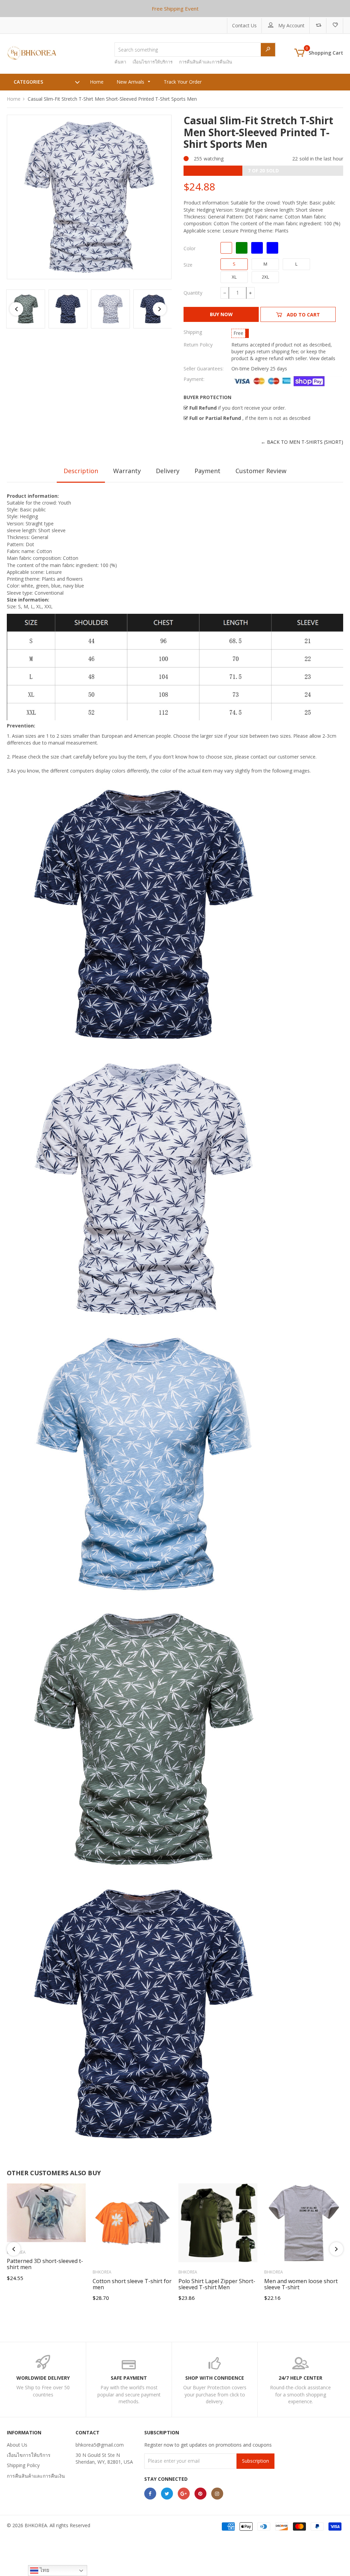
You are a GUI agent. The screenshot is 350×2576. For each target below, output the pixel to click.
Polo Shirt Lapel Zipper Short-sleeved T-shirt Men (217, 2284)
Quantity (193, 293)
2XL (265, 277)
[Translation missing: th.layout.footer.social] (150, 2494)
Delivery (168, 471)
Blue (257, 248)
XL (234, 277)
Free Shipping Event (175, 9)
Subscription (255, 2461)
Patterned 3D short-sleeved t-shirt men (45, 2264)
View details (322, 358)
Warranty (127, 471)
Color (190, 248)
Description (81, 471)
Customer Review (261, 471)
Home (14, 99)
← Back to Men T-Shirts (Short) (302, 442)
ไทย (44, 2570)
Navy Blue (272, 248)
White (226, 248)
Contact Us (244, 25)
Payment (207, 471)
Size (188, 265)
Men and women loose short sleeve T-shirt (301, 2284)
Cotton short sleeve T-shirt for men (132, 2284)
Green (242, 248)
